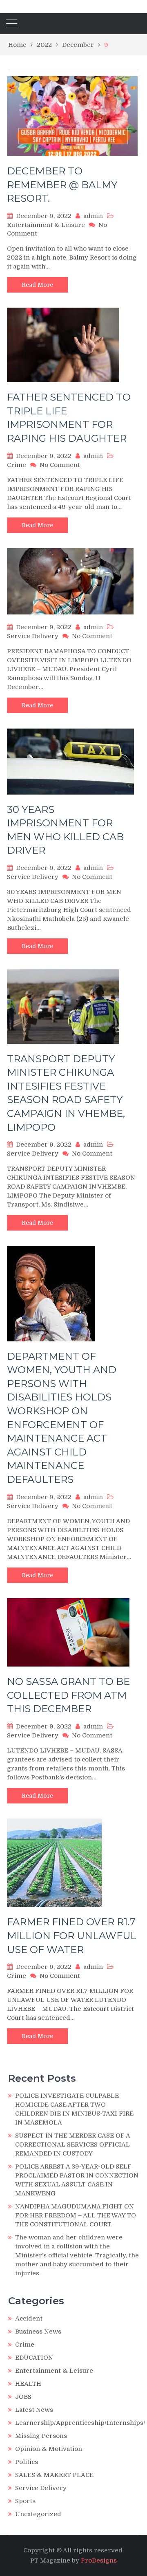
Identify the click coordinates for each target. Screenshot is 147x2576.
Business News (38, 2332)
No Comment (60, 465)
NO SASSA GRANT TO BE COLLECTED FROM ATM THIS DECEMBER (68, 1695)
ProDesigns (99, 2561)
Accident (29, 2318)
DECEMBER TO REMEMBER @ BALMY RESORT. (62, 185)
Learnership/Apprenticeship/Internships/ (80, 2423)
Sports (25, 2501)
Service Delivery (33, 636)
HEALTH (28, 2384)
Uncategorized (38, 2514)
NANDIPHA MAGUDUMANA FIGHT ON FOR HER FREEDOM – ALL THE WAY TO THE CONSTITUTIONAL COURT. (76, 2215)
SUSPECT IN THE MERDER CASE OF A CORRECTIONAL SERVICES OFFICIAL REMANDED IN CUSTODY (72, 2144)
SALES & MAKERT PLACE (54, 2475)
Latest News (34, 2410)
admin (93, 216)
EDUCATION (34, 2358)
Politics (27, 2462)
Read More (37, 285)
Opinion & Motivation (49, 2449)
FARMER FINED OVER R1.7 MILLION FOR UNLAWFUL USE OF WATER (72, 1935)
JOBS (23, 2397)
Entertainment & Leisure (46, 225)
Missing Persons (41, 2436)
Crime (17, 465)
